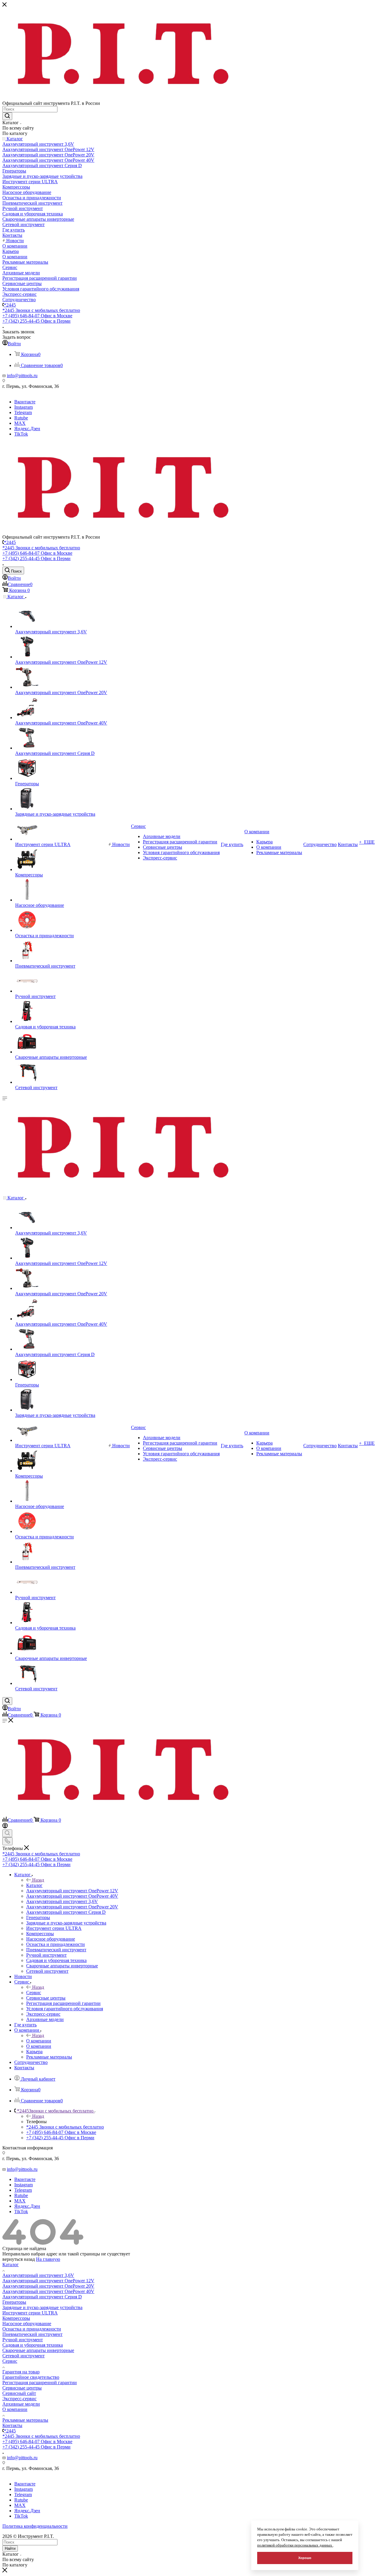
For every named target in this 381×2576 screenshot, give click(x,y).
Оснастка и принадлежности (32, 2329)
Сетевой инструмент (24, 2356)
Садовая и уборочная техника (33, 2345)
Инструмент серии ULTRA (30, 2313)
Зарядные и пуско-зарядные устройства (42, 2307)
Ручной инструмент (23, 2340)
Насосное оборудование (27, 2324)
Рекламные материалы (25, 2420)
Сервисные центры (22, 2388)
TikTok (21, 434)
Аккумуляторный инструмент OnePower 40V (48, 2291)
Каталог (34, 1885)
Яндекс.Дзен (27, 429)
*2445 (10, 305)
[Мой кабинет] (5, 1827)
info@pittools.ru (22, 376)
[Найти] (7, 116)
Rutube (21, 418)
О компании (39, 2041)
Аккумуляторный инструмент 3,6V (38, 2275)
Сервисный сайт (19, 2393)
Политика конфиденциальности (35, 2526)
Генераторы (14, 2302)
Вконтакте (25, 402)
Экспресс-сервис (19, 2399)
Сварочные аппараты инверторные (38, 2350)
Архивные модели (21, 2404)
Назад (38, 1880)
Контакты (12, 2425)
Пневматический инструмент (32, 2334)
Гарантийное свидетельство (31, 2377)
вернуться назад (19, 2259)
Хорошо (305, 2558)
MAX (20, 423)
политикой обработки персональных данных (295, 2545)
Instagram (24, 407)
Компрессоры (16, 2318)
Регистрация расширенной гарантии (40, 2383)
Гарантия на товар (21, 2372)
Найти (10, 2548)
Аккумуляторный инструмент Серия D (42, 2297)
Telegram (23, 412)
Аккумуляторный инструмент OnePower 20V (48, 2286)
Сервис (34, 1993)
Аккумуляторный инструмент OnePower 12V (48, 2281)
